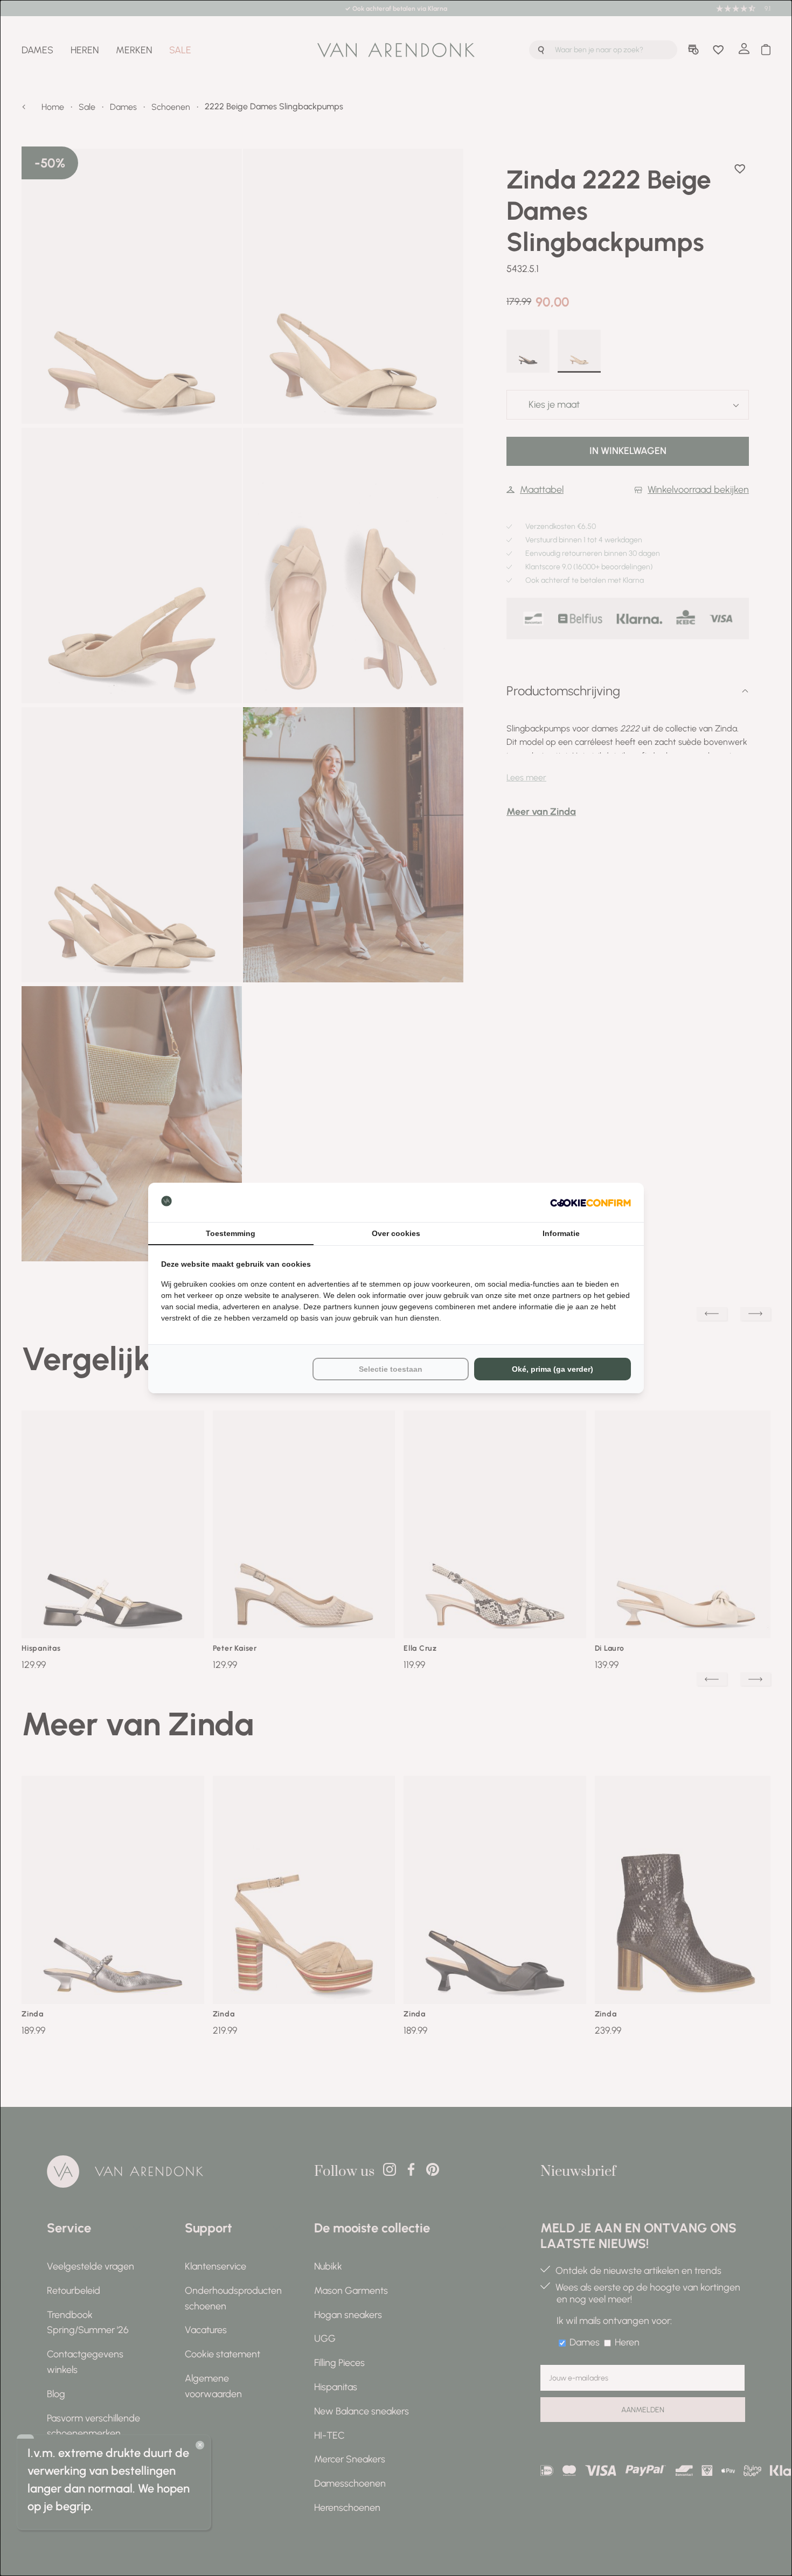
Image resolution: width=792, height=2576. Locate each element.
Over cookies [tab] (396, 1233)
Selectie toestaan (391, 1369)
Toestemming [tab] (231, 1233)
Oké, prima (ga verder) (553, 1369)
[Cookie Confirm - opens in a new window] (590, 1202)
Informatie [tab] (561, 1233)
